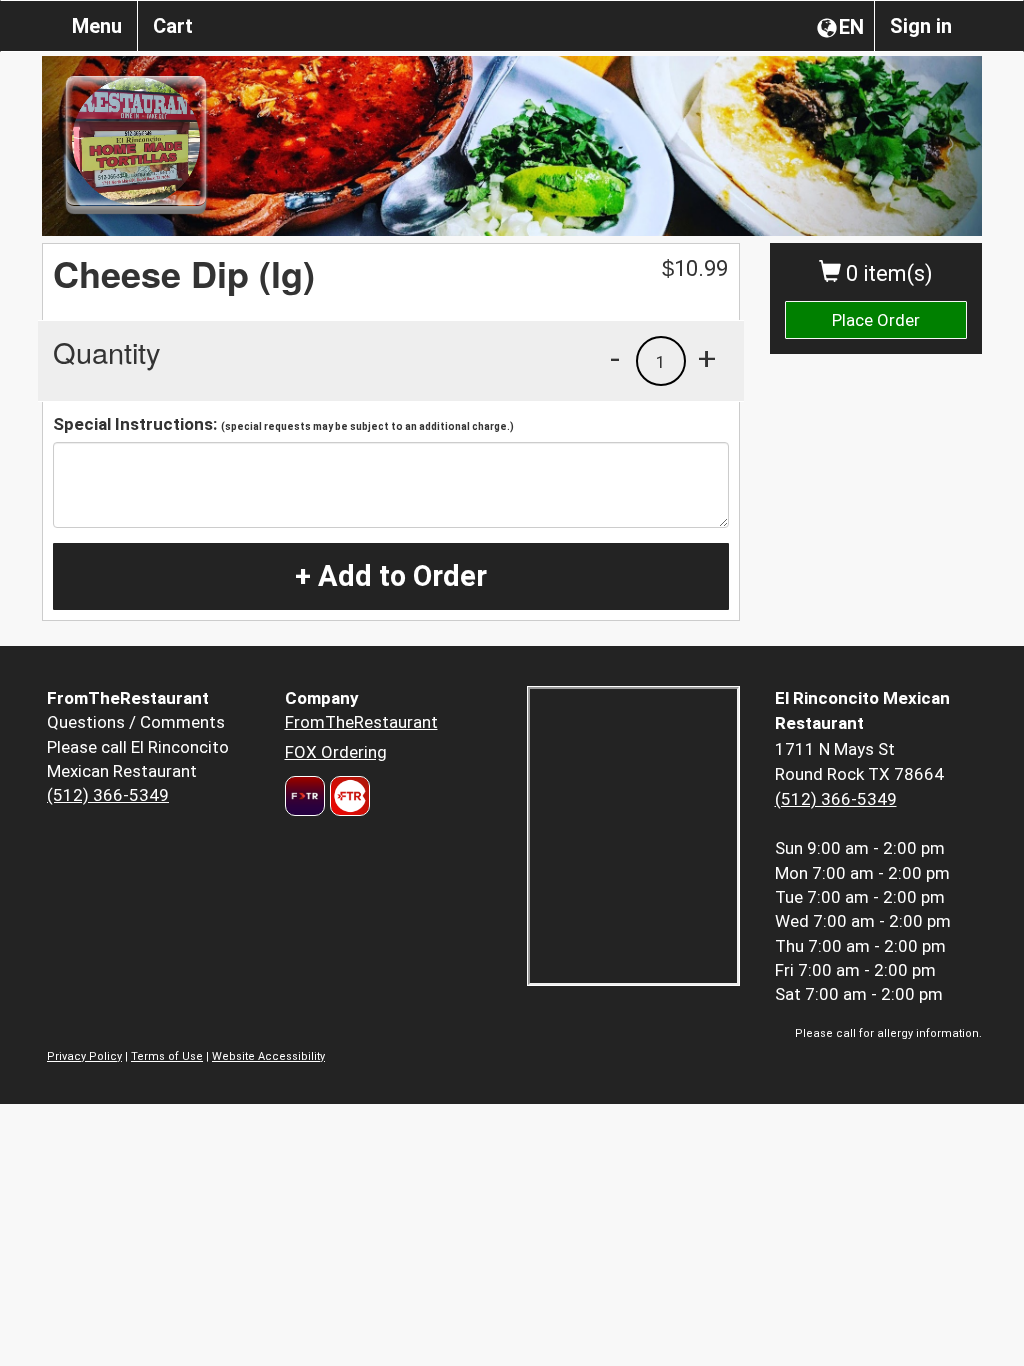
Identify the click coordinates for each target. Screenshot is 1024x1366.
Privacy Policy (84, 1056)
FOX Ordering (336, 752)
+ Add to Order (391, 576)
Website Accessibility (268, 1056)
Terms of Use (167, 1056)
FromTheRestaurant (361, 722)
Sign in (921, 26)
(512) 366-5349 (108, 795)
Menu (97, 26)
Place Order (876, 320)
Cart (173, 26)
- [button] (615, 358)
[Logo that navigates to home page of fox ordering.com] (347, 796)
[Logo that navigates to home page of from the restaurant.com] (305, 796)
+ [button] (707, 358)
